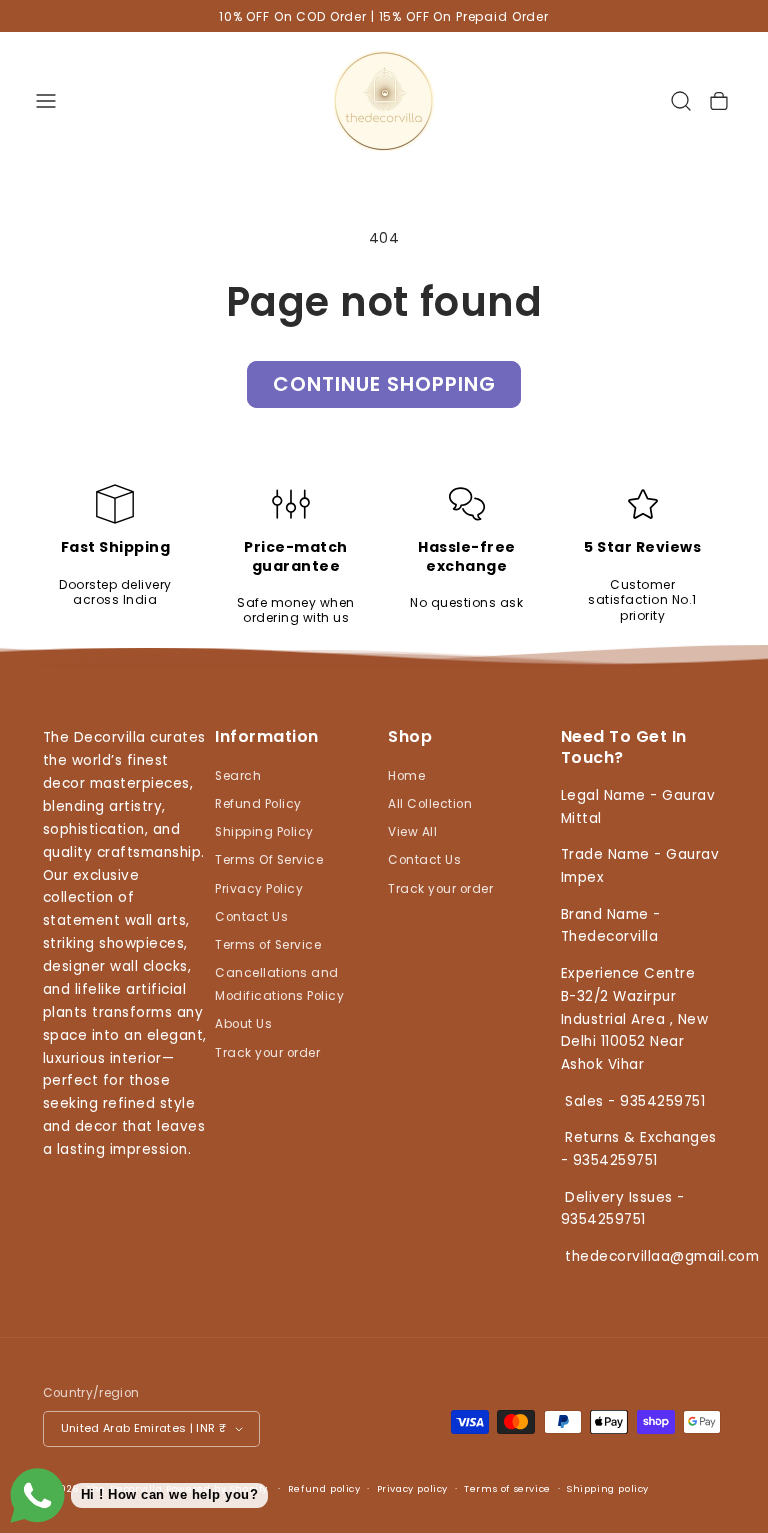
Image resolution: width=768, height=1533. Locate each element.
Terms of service (507, 1488)
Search (238, 776)
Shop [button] (410, 737)
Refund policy (324, 1488)
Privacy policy (412, 1488)
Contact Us (251, 917)
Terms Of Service (269, 860)
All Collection (430, 804)
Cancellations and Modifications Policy (279, 984)
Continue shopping (384, 384)
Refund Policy (258, 804)
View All (412, 832)
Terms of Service (268, 945)
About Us (243, 1024)
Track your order (267, 1053)
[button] (45, 100)
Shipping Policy (264, 832)
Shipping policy (608, 1488)
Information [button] (267, 737)
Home (406, 776)
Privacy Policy (259, 889)
